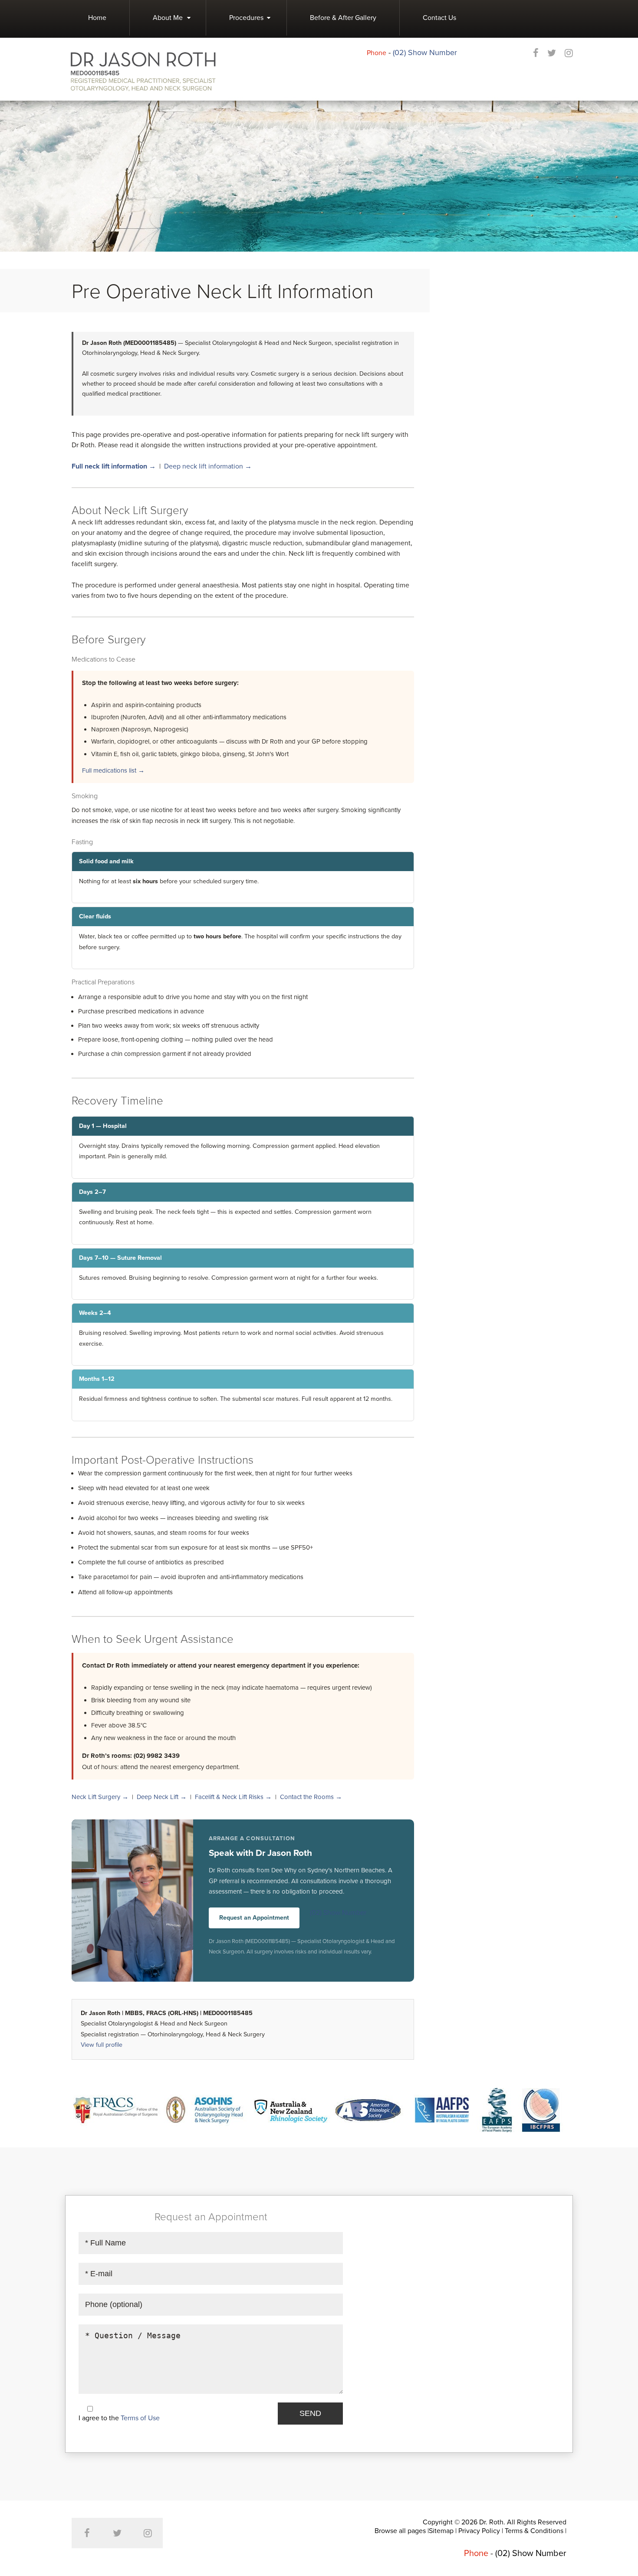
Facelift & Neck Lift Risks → (233, 1797)
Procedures (246, 18)
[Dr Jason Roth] (143, 71)
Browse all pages (400, 2531)
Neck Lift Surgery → (100, 1797)
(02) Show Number (425, 52)
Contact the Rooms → (311, 1797)
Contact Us (439, 18)
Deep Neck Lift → (162, 1797)
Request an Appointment (254, 1918)
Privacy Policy (479, 2531)
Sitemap (441, 2531)
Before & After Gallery (343, 18)
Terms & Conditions (534, 2531)
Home (97, 18)
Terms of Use (140, 2418)
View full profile (102, 2045)
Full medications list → (113, 770)
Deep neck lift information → (208, 466)
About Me (168, 18)
